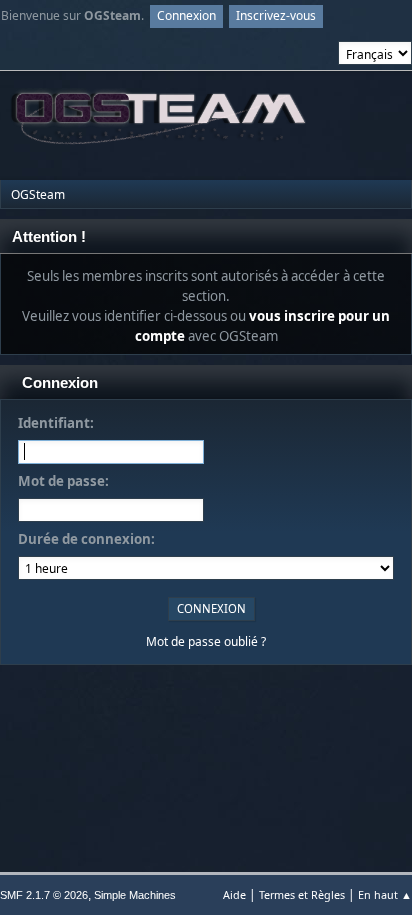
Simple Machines (135, 895)
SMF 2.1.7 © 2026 (44, 895)
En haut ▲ (385, 894)
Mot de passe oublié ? (206, 641)
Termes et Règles (302, 894)
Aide (234, 894)
